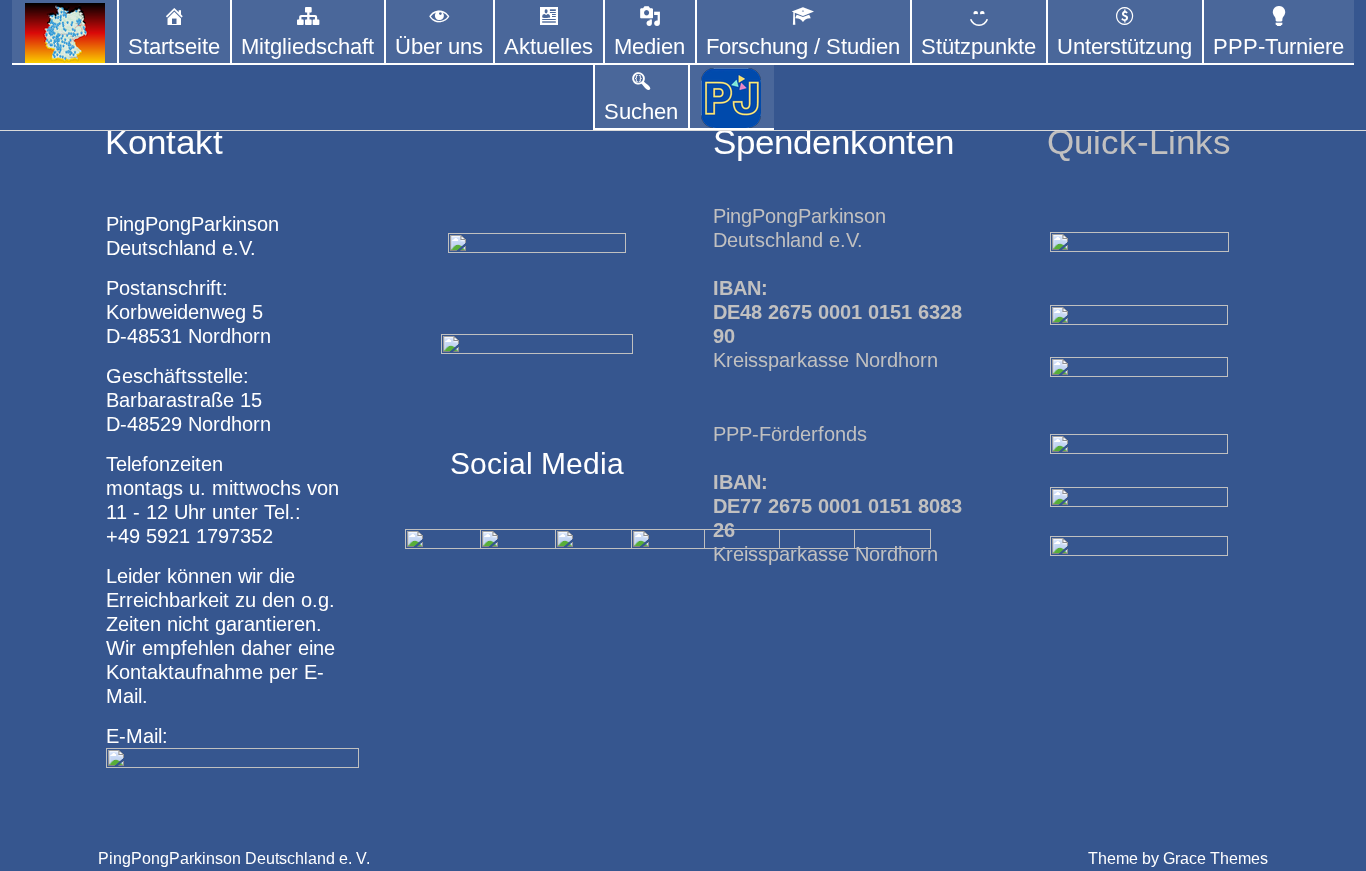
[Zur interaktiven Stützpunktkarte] (64, 32)
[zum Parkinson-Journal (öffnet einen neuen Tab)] (731, 97)
